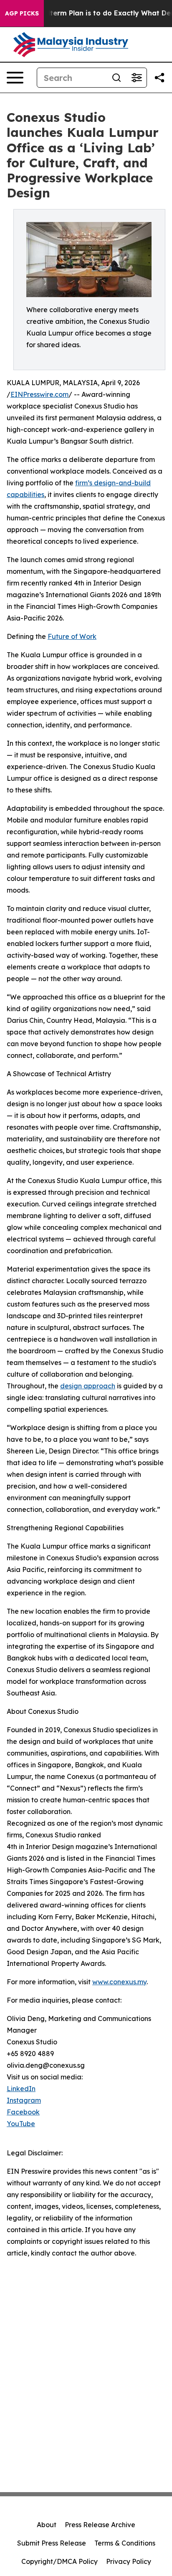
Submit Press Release (52, 2543)
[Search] (116, 78)
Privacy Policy (129, 2561)
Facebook (23, 2112)
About (47, 2525)
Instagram (24, 2100)
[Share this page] (159, 78)
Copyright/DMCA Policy (59, 2561)
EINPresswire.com (39, 394)
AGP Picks (22, 13)
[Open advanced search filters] (137, 78)
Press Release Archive (100, 2525)
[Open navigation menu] (15, 78)
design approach (88, 1386)
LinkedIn (21, 2089)
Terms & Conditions (125, 2543)
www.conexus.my (119, 1982)
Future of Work (72, 636)
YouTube (21, 2124)
